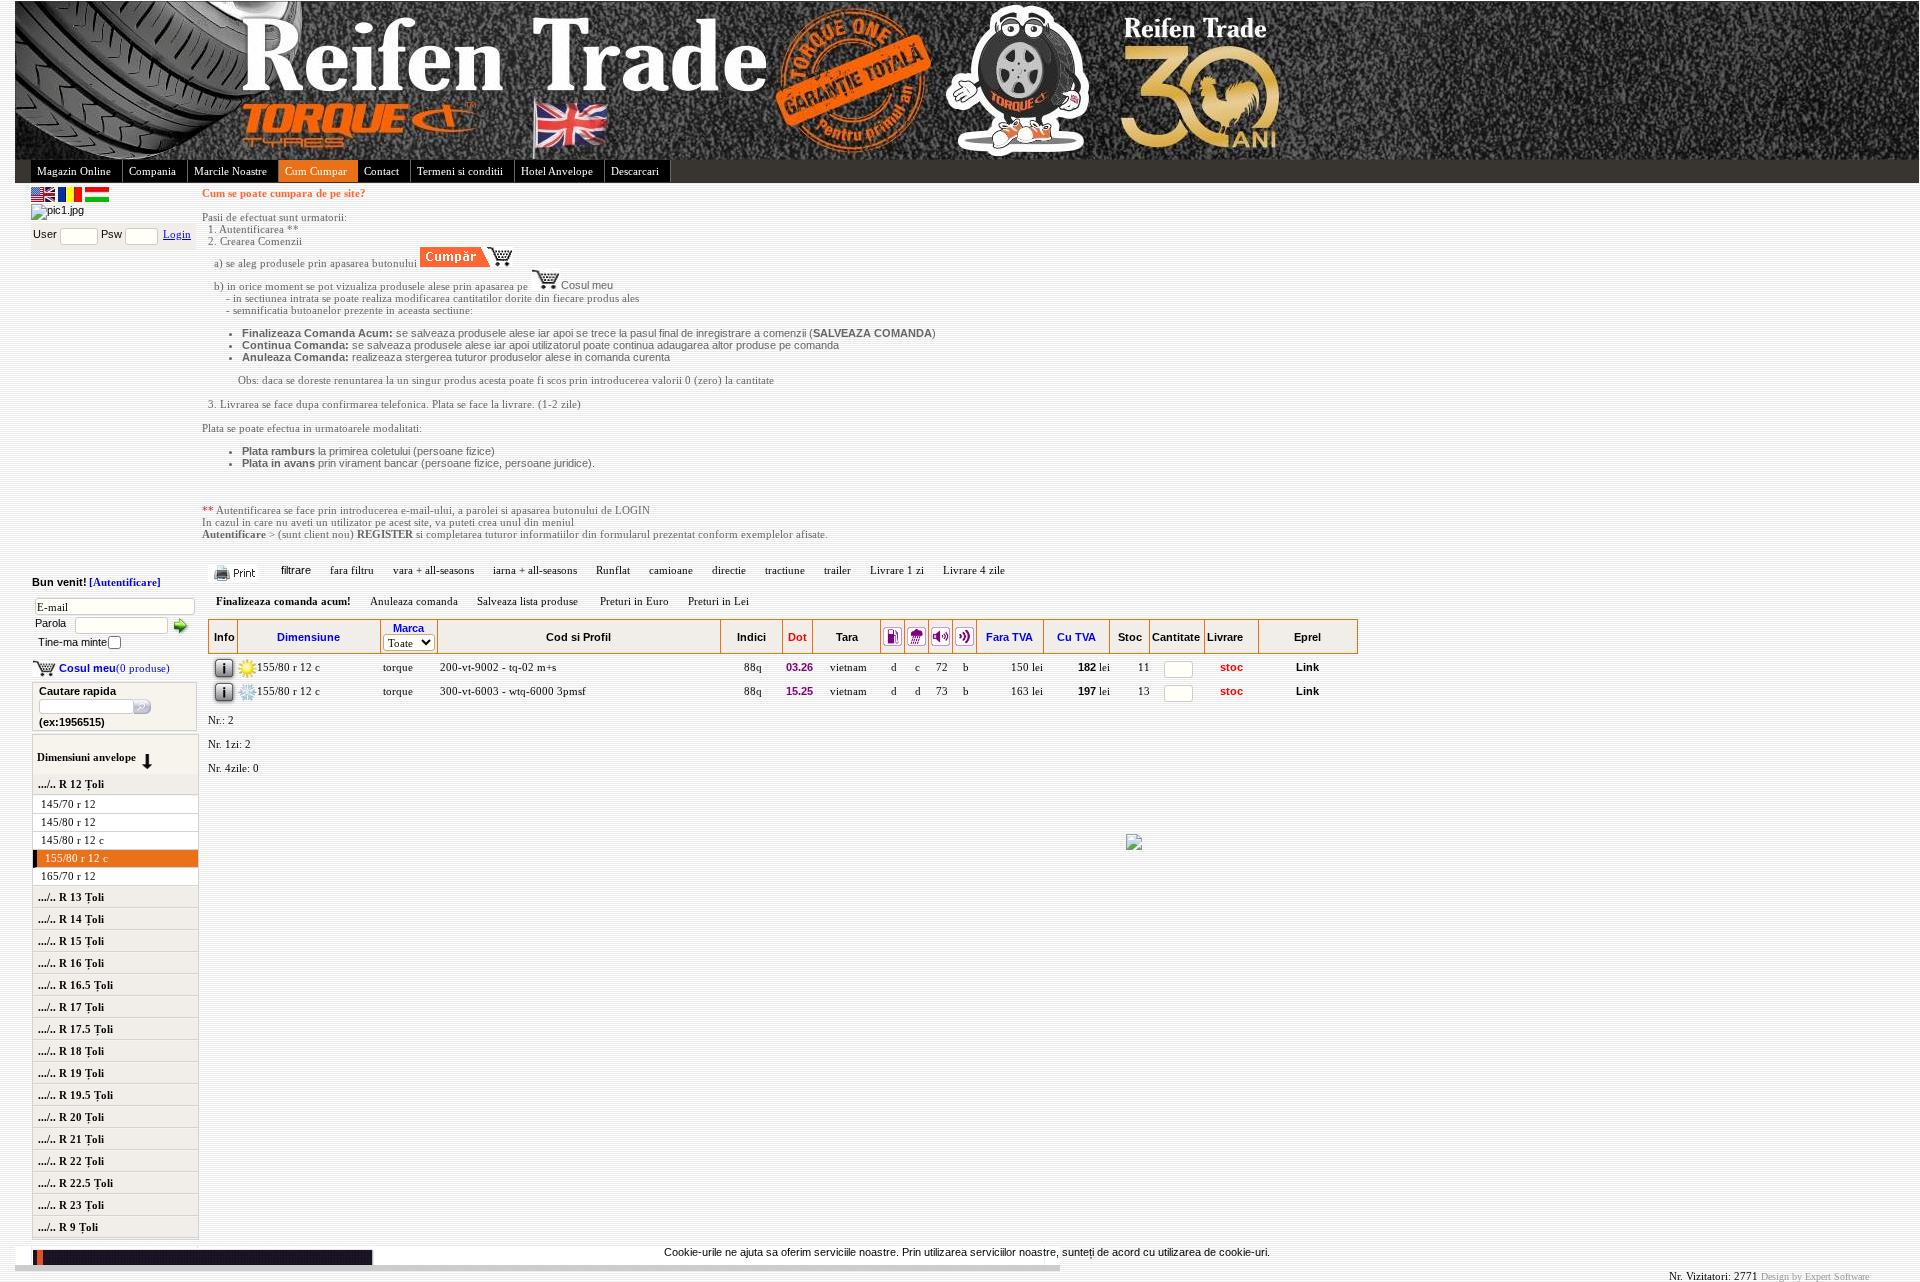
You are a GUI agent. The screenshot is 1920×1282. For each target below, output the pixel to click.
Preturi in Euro (634, 601)
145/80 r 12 (68, 822)
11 (1144, 667)
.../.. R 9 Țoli (68, 1227)
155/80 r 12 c (76, 858)
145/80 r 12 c (72, 840)
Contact (381, 171)
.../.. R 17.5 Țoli (75, 1029)
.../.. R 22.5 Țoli (75, 1183)
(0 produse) (114, 668)
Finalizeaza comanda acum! (283, 601)
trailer (837, 570)
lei (1093, 667)
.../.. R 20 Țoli (71, 1117)
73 (940, 691)
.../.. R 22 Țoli (71, 1161)
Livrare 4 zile (974, 570)
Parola (50, 623)
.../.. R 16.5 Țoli (75, 985)
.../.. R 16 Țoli (71, 963)
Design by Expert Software (1815, 1276)
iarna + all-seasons (535, 570)
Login (177, 234)
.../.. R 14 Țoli (71, 919)
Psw (111, 234)
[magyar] (97, 198)
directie (729, 570)
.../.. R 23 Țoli (71, 1205)
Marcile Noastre (230, 171)
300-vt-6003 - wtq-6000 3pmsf (511, 691)
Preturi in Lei (718, 601)
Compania (152, 171)
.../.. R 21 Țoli (71, 1139)
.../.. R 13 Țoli (71, 897)
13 (1144, 691)
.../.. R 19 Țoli (71, 1073)
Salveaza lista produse (527, 601)
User (45, 234)
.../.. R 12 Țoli (71, 784)
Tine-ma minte (72, 642)
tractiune (785, 570)
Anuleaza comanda (414, 601)
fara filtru (352, 570)
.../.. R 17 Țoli (71, 1007)
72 (940, 667)
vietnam (847, 667)
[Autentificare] (125, 582)
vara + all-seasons (433, 570)
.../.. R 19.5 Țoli (75, 1095)
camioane (671, 570)
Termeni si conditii (460, 171)
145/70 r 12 (68, 804)
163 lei (1027, 691)
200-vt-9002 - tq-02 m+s (496, 667)
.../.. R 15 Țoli (71, 941)
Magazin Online (74, 171)
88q (751, 667)
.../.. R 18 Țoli (71, 1051)
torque (396, 667)
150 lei (1027, 667)
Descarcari (635, 171)
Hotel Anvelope (557, 171)
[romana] (71, 198)
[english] (44, 198)
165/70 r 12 (68, 876)
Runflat (613, 570)
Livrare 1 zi (897, 570)
